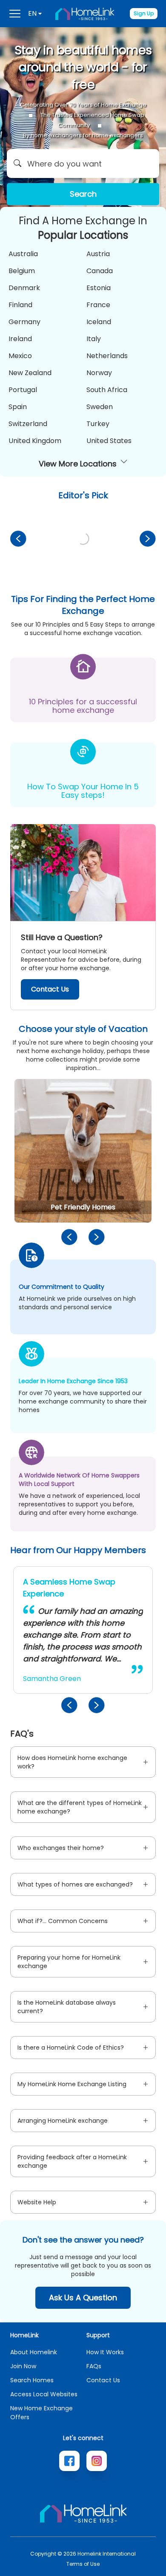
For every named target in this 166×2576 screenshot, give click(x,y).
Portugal (23, 390)
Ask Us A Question (83, 2298)
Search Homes (32, 2380)
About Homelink (34, 2352)
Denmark (24, 288)
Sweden (100, 407)
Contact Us (50, 989)
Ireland (20, 339)
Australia (23, 254)
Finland (20, 305)
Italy (94, 339)
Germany (24, 322)
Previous (18, 539)
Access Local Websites (44, 2394)
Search (83, 194)
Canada (100, 271)
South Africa (107, 390)
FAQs (94, 2366)
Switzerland (28, 424)
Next (148, 539)
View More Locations (78, 464)
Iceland (99, 322)
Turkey (98, 424)
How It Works (105, 2352)
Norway (99, 373)
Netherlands (107, 356)
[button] (83, 164)
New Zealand (30, 373)
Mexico (20, 356)
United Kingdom (35, 441)
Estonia (99, 288)
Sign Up (144, 13)
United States (109, 441)
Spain (18, 407)
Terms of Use (83, 2564)
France (98, 305)
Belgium (22, 271)
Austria (98, 254)
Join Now (23, 2366)
